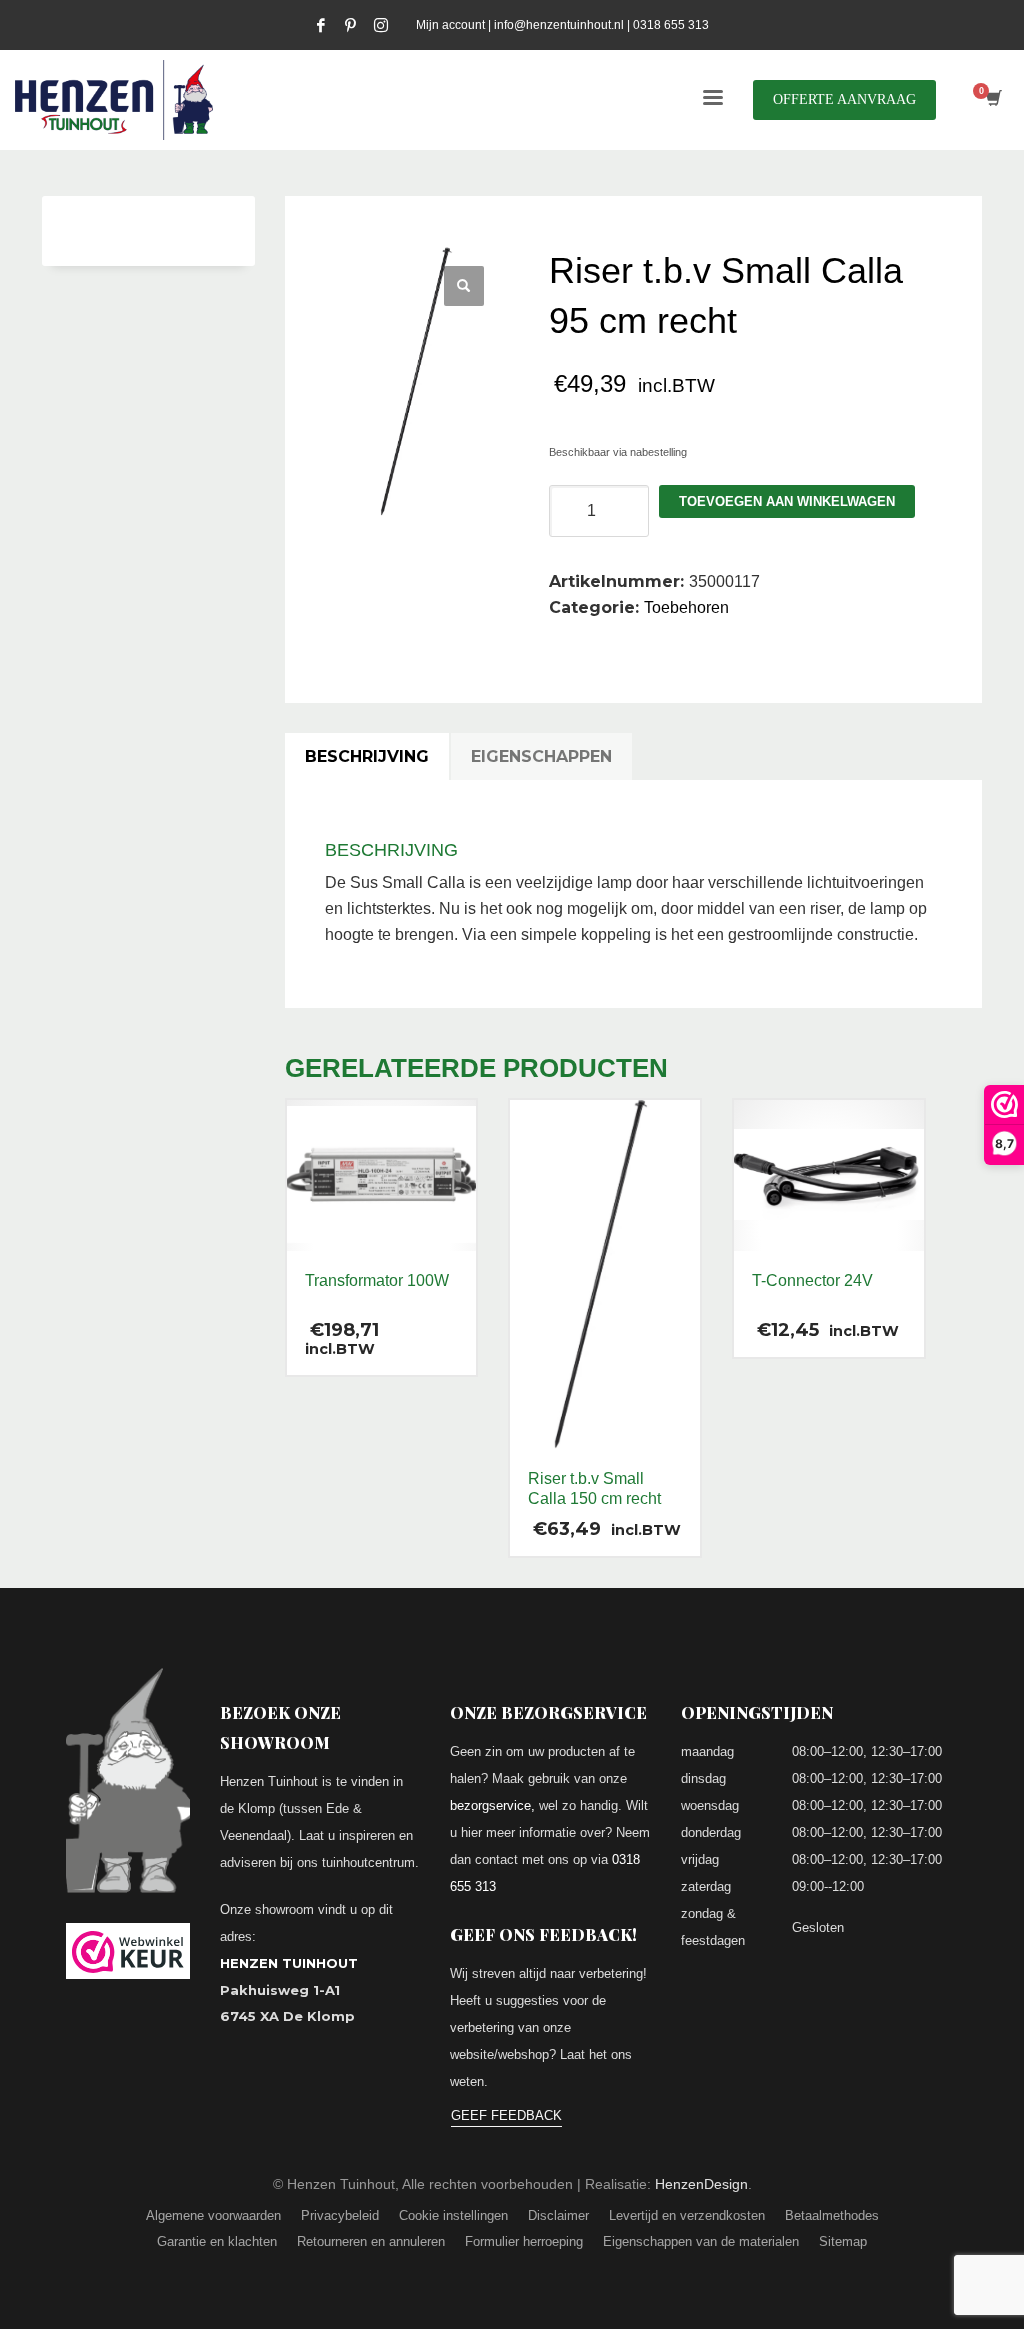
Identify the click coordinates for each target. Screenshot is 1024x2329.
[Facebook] (321, 25)
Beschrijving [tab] (367, 756)
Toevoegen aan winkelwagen (787, 501)
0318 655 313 (671, 25)
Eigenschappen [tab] (541, 756)
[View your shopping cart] (992, 100)
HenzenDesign (701, 2184)
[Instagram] (381, 25)
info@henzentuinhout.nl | (563, 25)
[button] (464, 286)
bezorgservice (490, 1805)
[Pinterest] (351, 25)
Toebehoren (686, 607)
